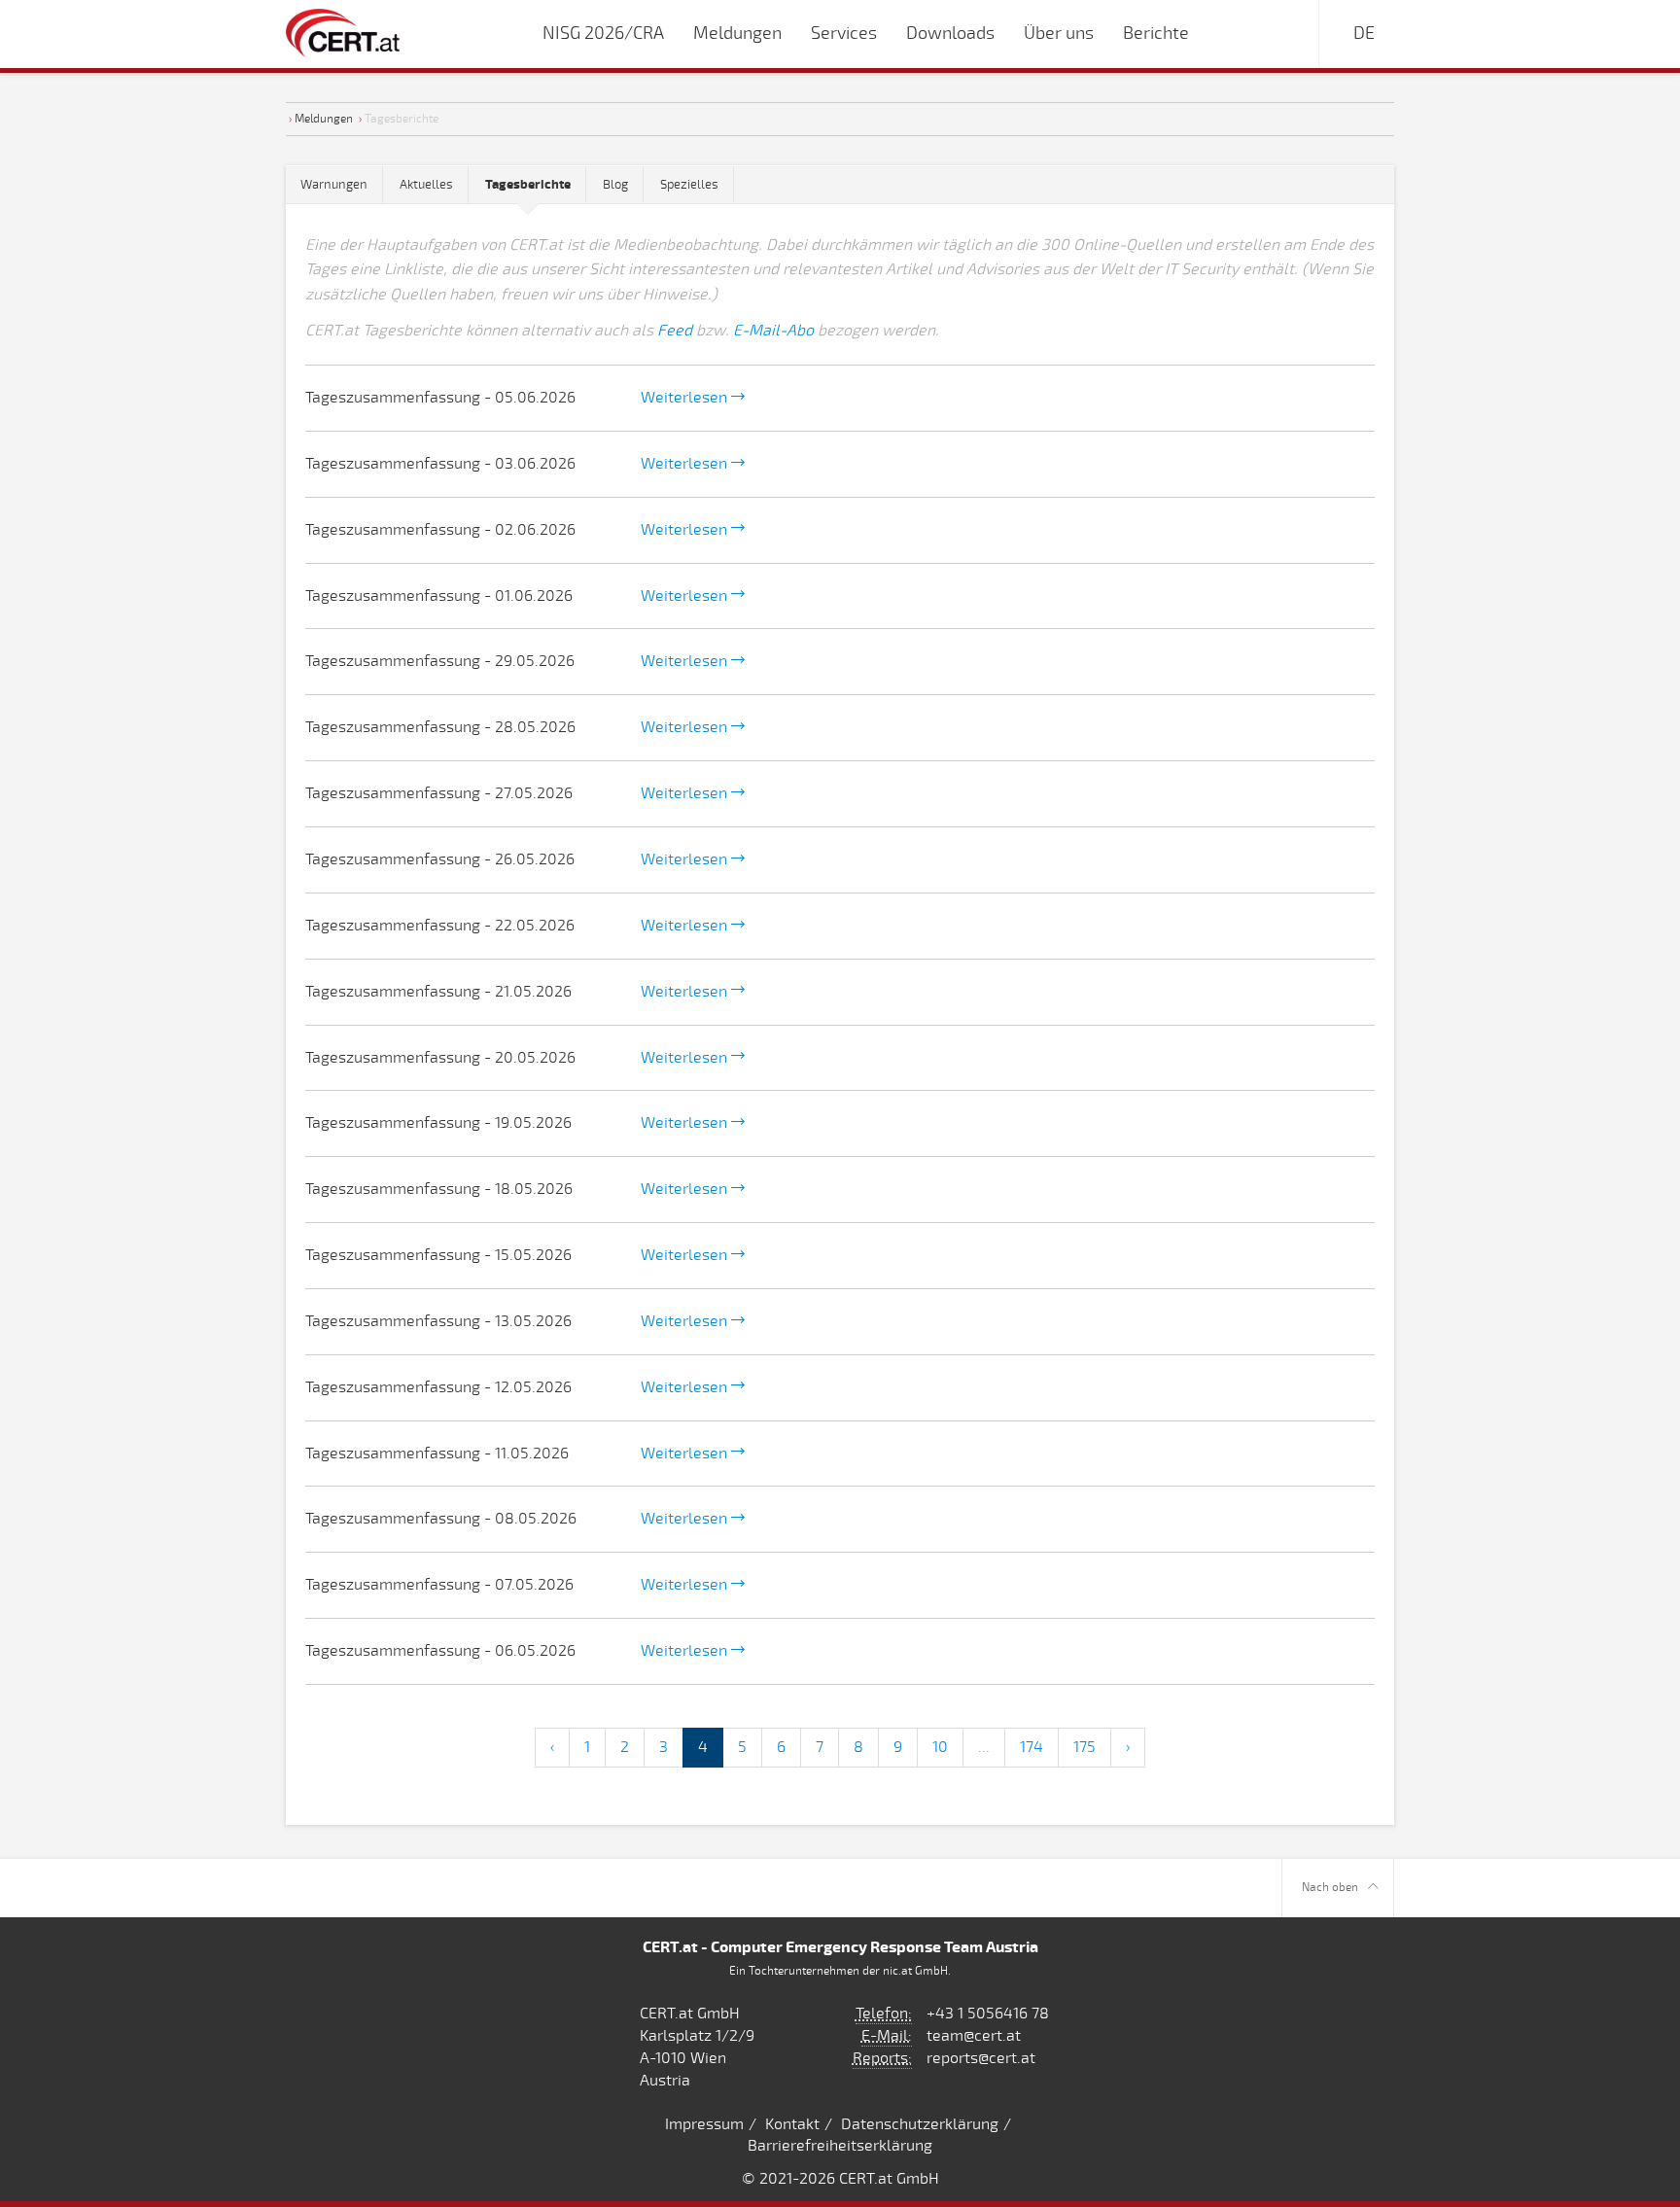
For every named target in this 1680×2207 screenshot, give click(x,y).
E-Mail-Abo (773, 331)
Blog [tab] (615, 185)
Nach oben (1330, 1888)
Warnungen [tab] (334, 185)
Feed (675, 331)
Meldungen (324, 119)
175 (1085, 1747)
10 (940, 1747)
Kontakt (792, 2124)
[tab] (528, 185)
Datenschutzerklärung (920, 2124)
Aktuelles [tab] (426, 185)
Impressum (704, 2124)
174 (1032, 1747)
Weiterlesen (686, 398)
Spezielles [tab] (689, 185)
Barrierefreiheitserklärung (840, 2146)
